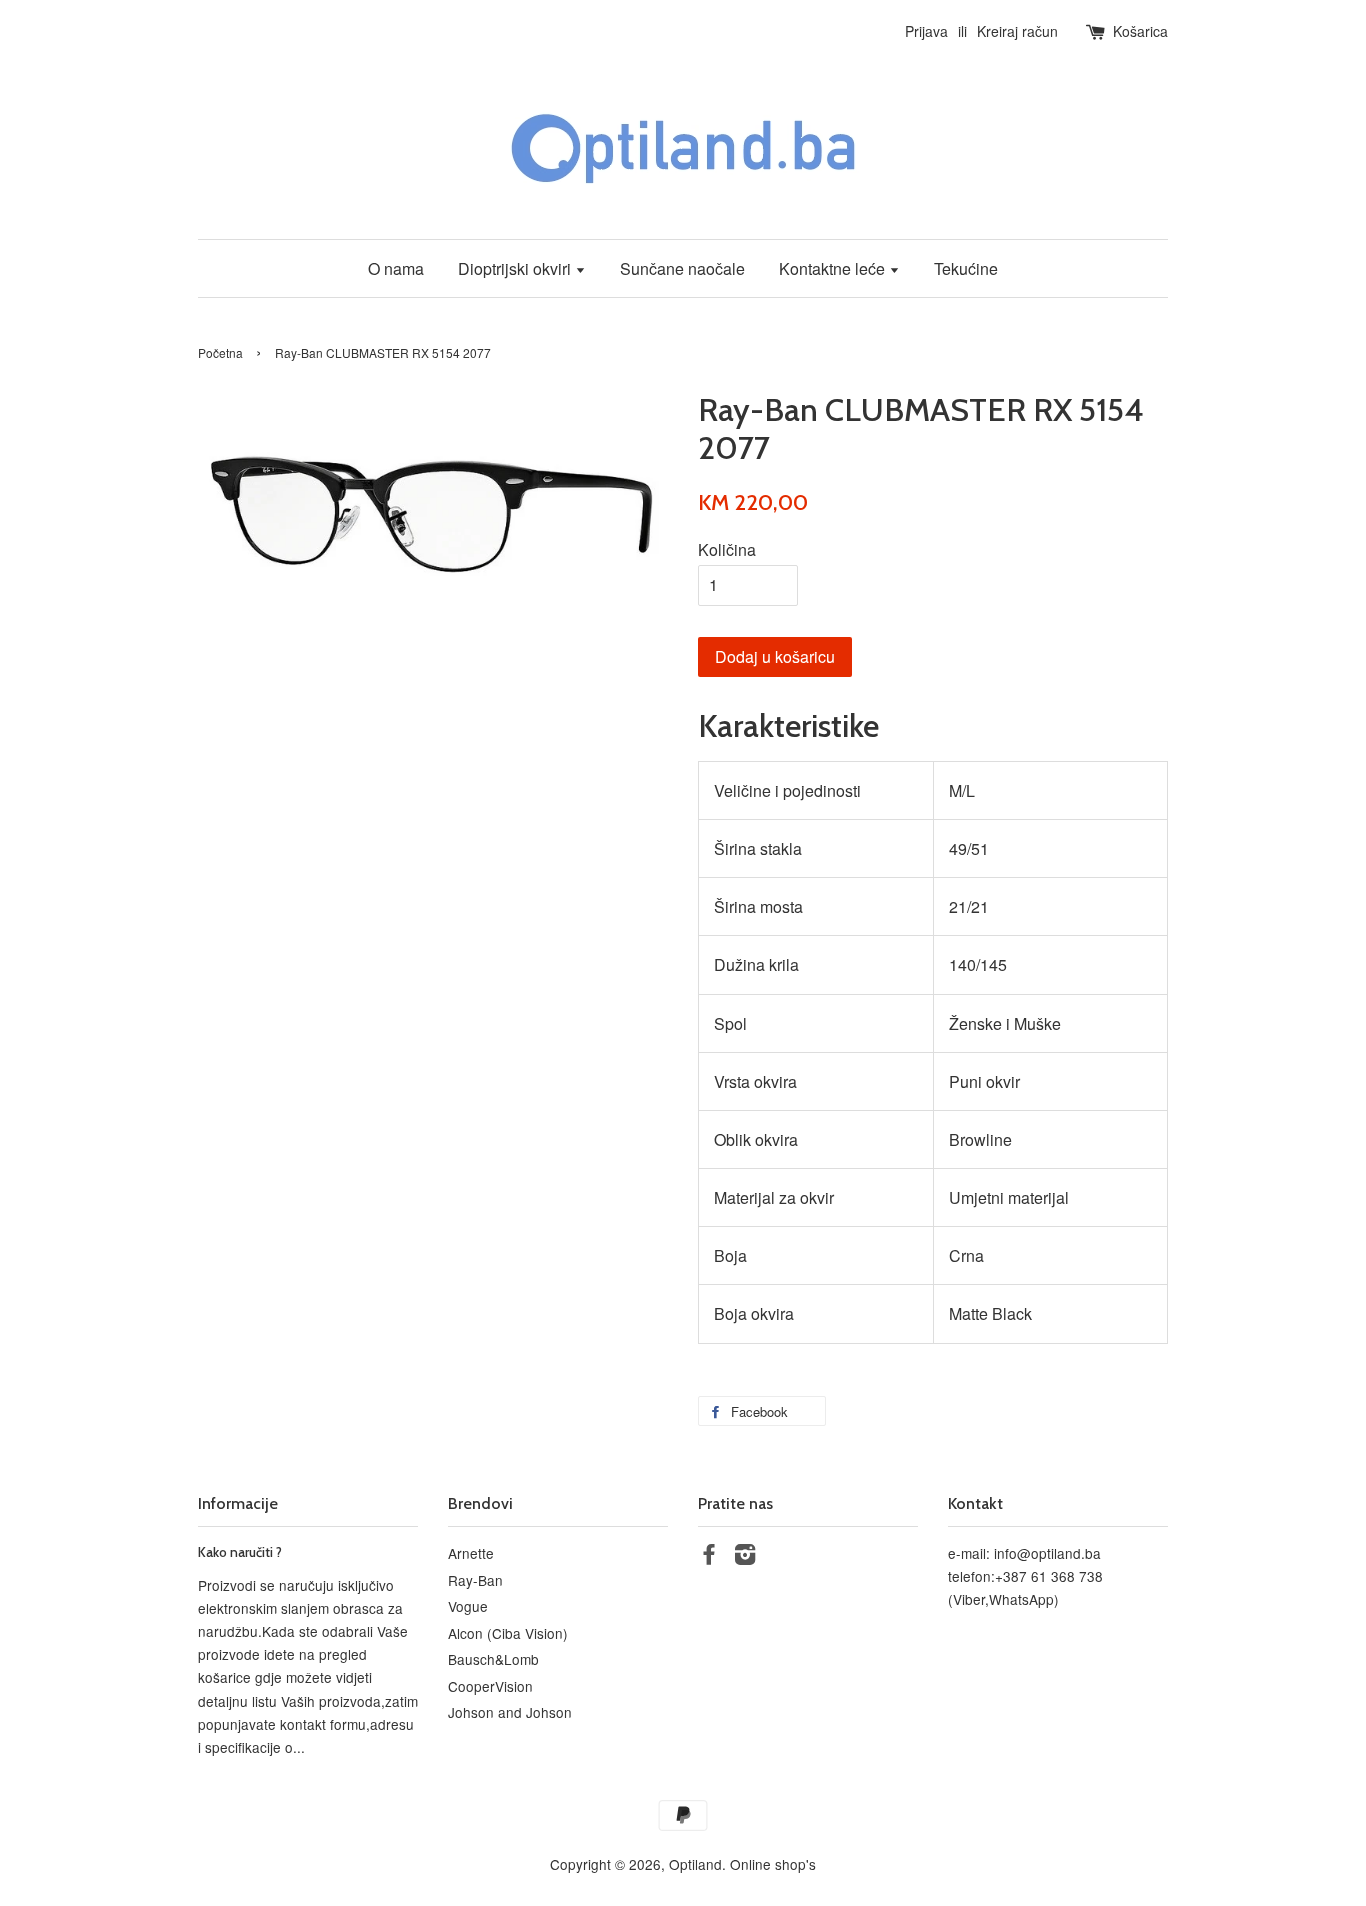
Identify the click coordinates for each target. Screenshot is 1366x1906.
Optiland (695, 1864)
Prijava (926, 31)
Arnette (471, 1553)
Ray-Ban (475, 1580)
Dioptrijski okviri (516, 268)
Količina (727, 549)
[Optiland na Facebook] (709, 1557)
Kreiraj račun (1017, 31)
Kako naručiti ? (240, 1552)
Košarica (1140, 31)
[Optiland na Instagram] (745, 1557)
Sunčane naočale (682, 268)
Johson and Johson (510, 1712)
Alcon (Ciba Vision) (508, 1633)
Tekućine (966, 268)
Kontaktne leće (834, 268)
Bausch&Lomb (493, 1659)
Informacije (238, 1503)
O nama (396, 268)
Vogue (468, 1606)
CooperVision (490, 1686)
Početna (220, 352)
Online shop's (773, 1864)
